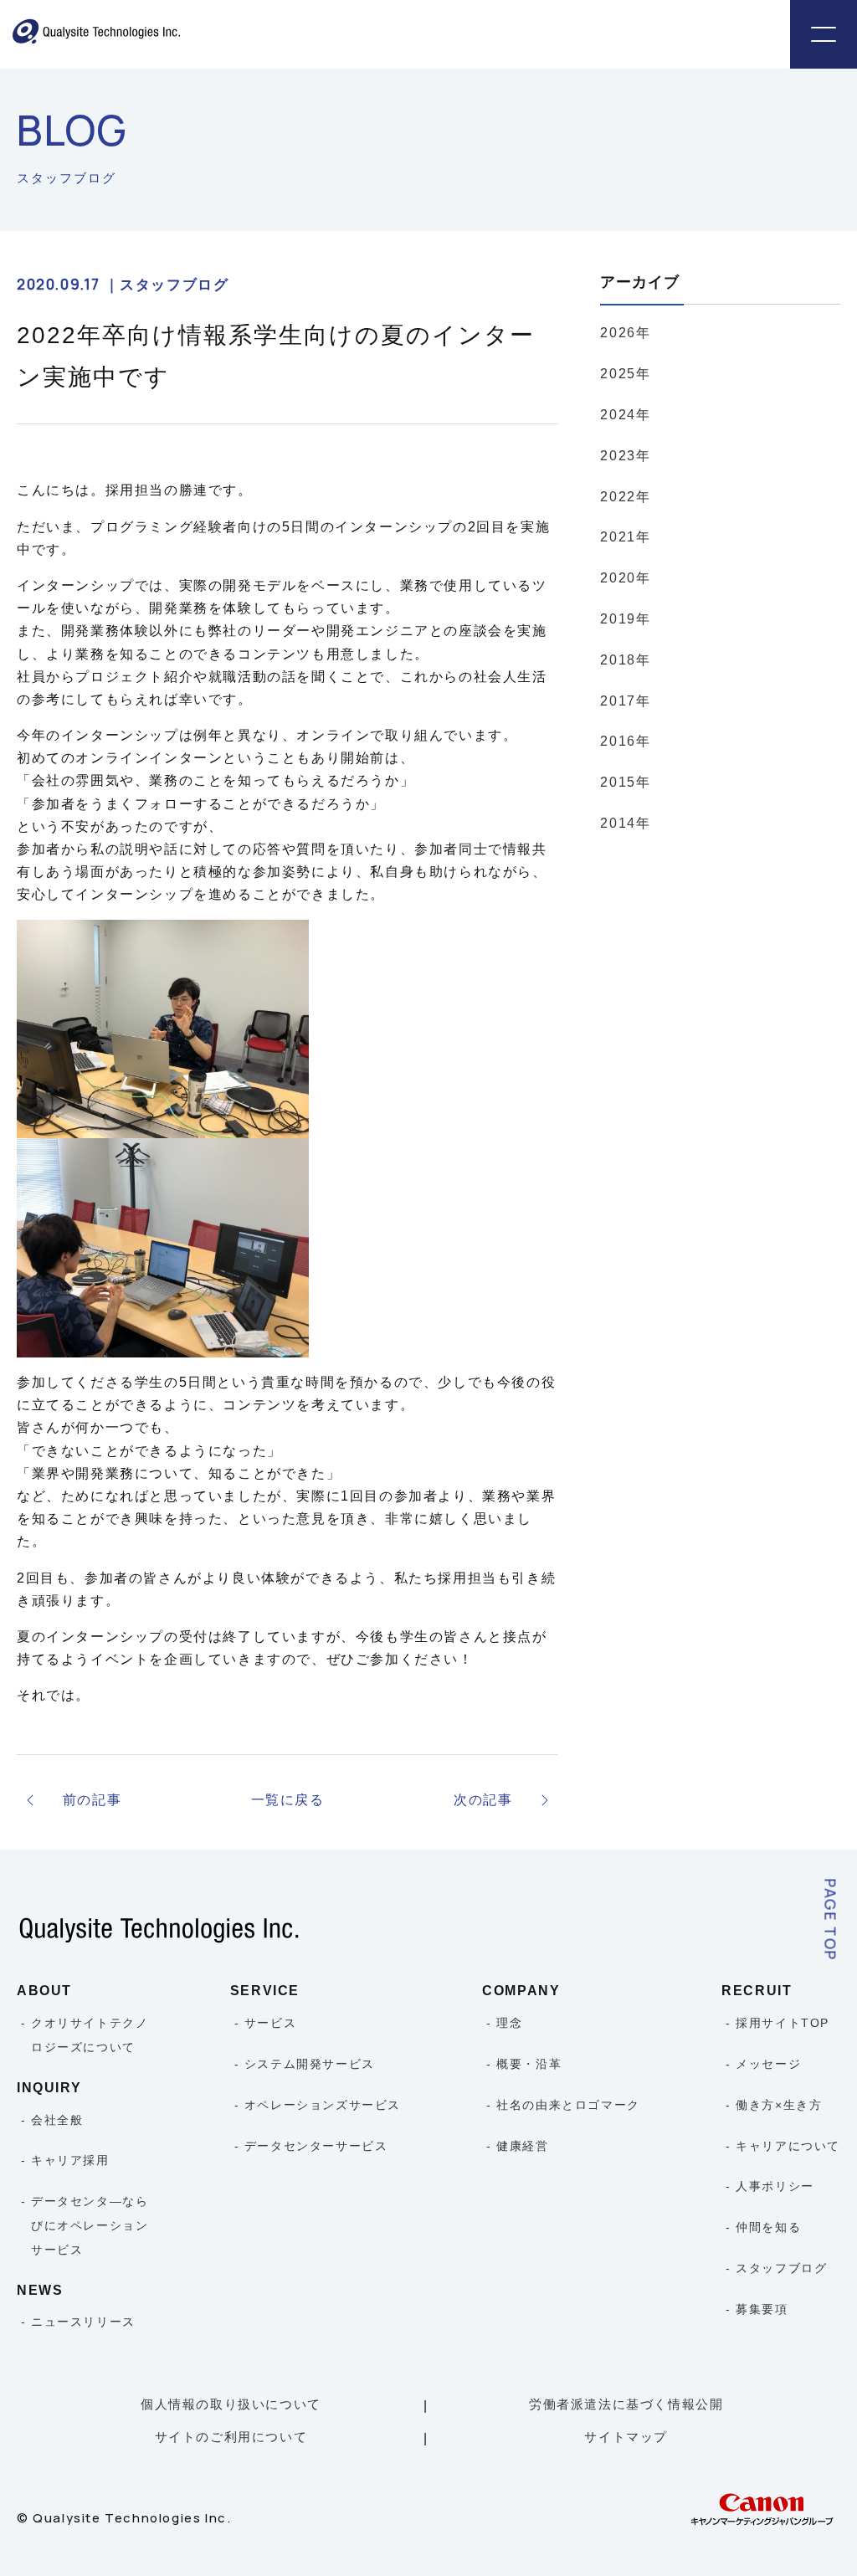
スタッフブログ (781, 2268)
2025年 (625, 374)
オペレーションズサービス (323, 2105)
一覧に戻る (288, 1800)
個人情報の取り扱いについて (231, 2404)
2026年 (625, 333)
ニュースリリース (83, 2322)
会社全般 (57, 2120)
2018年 (625, 660)
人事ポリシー (775, 2186)
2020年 (625, 578)
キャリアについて (788, 2146)
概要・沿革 (529, 2064)
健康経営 (522, 2146)
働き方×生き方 (779, 2105)
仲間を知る (768, 2227)
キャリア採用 (70, 2160)
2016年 (625, 741)
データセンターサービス (316, 2146)
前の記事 (92, 1800)
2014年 (625, 823)
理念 (509, 2023)
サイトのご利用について (231, 2437)
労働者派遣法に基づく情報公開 (626, 2404)
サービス (270, 2023)
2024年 (625, 415)
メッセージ (768, 2064)
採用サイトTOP (783, 2023)
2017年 (625, 701)
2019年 (625, 619)
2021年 (625, 537)
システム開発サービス (310, 2064)
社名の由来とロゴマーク (568, 2105)
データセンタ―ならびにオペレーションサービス (90, 2225)
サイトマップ (626, 2437)
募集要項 (762, 2309)
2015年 (625, 782)
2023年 (625, 456)
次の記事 (483, 1800)
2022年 (625, 497)
